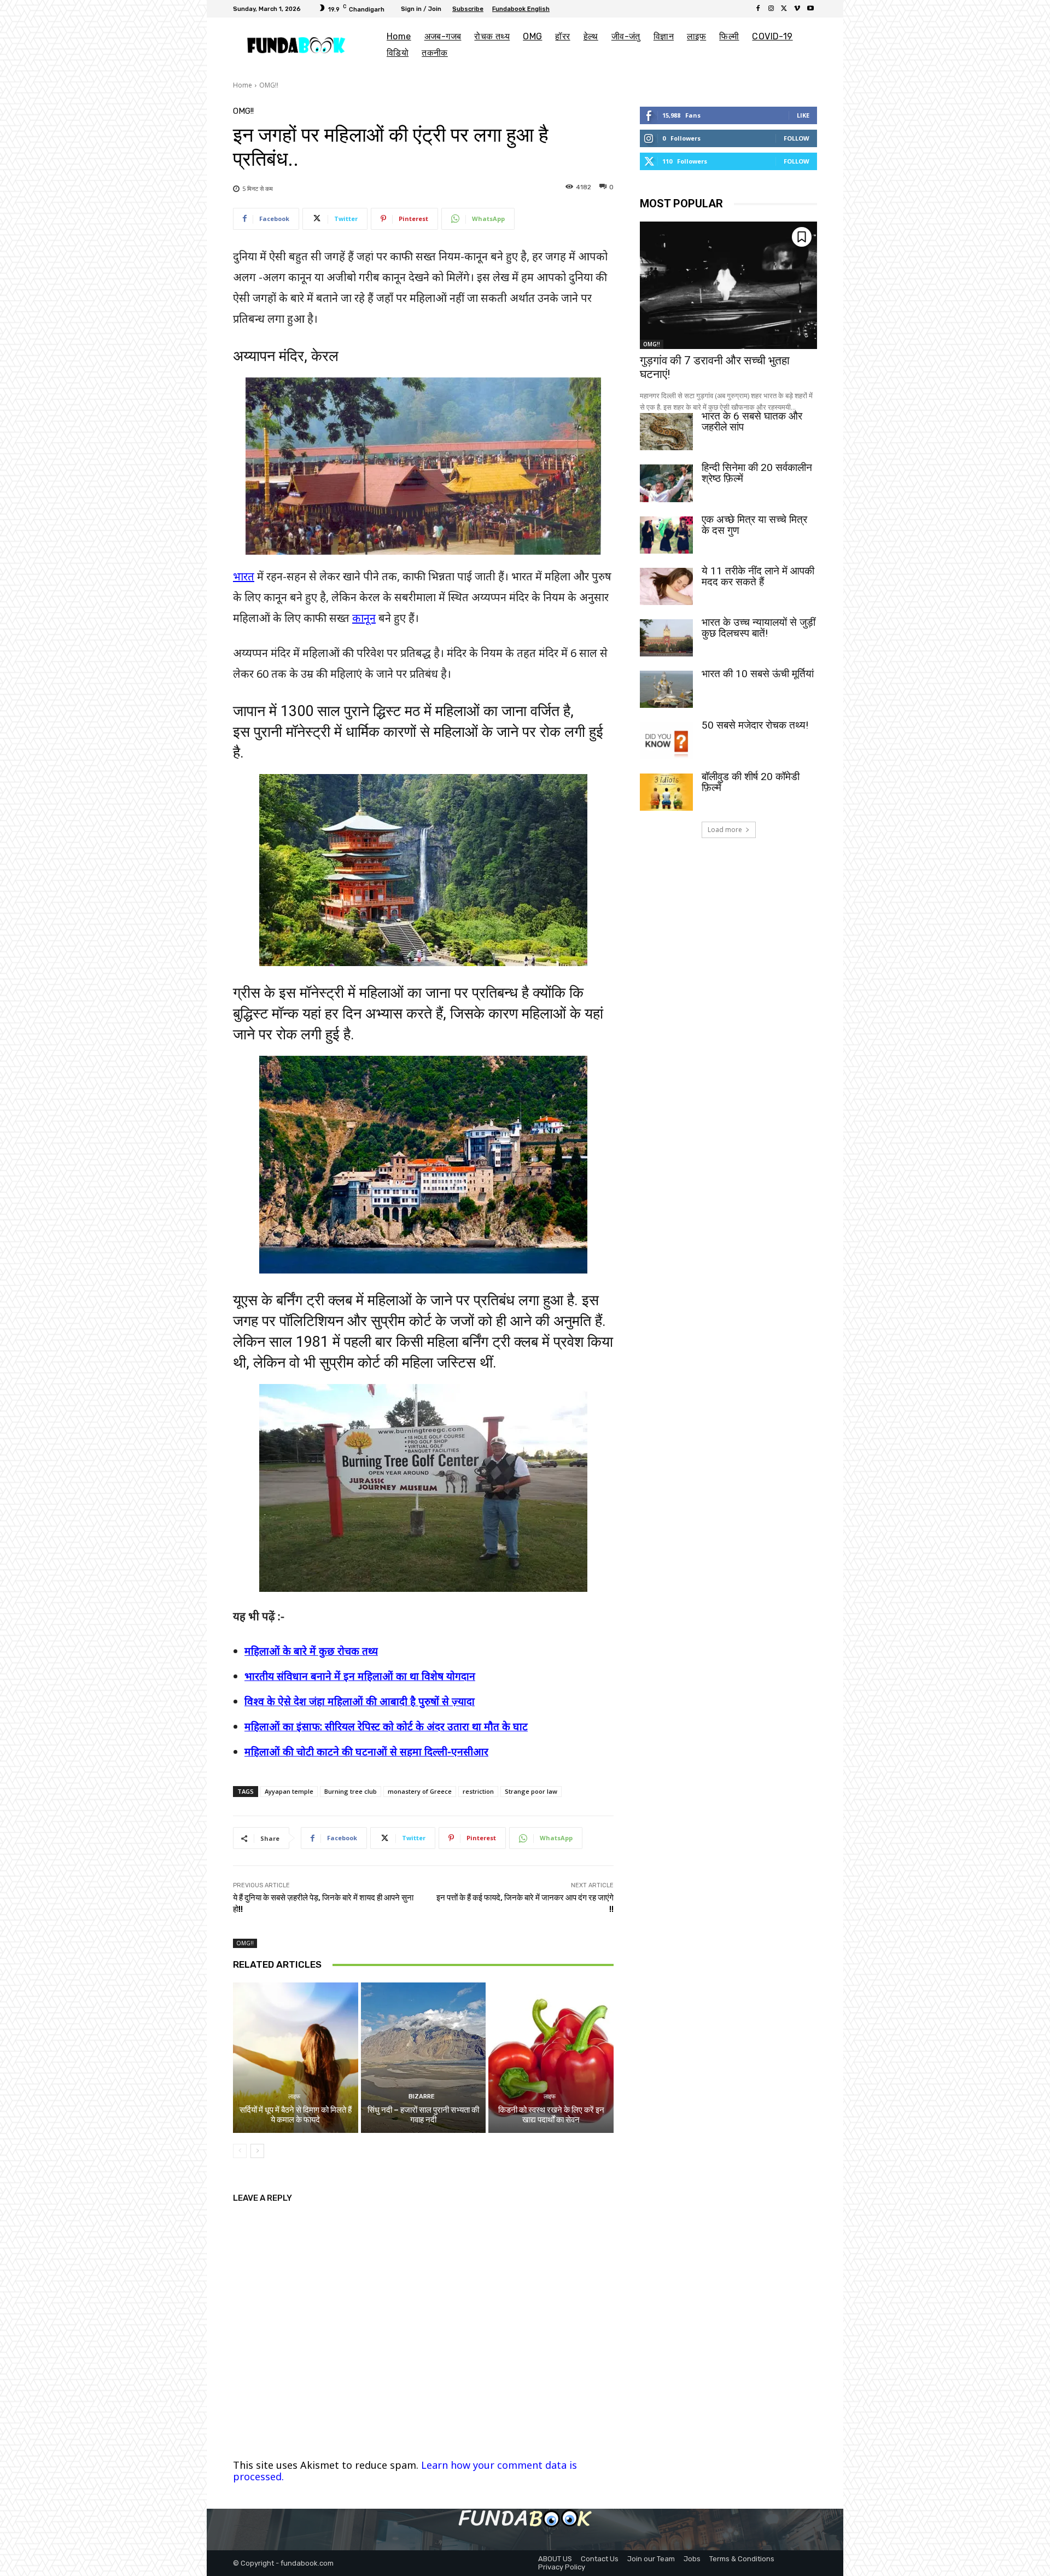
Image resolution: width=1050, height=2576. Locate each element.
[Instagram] (771, 9)
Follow (797, 138)
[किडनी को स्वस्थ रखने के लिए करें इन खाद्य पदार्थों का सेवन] (551, 2057)
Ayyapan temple (289, 1791)
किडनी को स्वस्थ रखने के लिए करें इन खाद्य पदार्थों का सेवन (551, 2115)
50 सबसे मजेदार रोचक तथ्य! (755, 725)
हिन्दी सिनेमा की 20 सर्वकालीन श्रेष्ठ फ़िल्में (757, 473)
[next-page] (257, 2151)
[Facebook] (758, 9)
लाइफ (294, 2097)
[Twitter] (784, 9)
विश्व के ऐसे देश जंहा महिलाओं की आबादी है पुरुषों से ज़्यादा (360, 1701)
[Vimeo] (797, 9)
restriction (478, 1791)
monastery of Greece (420, 1791)
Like (803, 115)
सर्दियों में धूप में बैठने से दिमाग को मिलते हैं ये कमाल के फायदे (296, 2115)
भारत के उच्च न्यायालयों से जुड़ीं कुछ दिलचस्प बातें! (759, 628)
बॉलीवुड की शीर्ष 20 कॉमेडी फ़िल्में (751, 782)
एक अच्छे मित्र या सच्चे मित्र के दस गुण (754, 525)
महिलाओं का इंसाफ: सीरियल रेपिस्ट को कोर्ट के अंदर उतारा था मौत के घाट (386, 1726)
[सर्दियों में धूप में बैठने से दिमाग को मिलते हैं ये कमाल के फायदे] (296, 2057)
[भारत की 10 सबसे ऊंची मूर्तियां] (666, 689)
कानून (364, 618)
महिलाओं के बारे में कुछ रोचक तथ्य (311, 1651)
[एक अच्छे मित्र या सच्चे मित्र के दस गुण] (666, 535)
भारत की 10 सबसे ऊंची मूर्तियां (758, 674)
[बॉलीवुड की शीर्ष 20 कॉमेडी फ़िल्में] (666, 792)
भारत (244, 576)
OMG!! (269, 85)
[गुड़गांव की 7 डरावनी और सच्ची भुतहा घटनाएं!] (728, 285)
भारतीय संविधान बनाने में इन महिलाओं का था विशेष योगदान (360, 1676)
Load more (725, 830)
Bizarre (422, 2097)
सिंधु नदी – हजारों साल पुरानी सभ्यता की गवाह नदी (423, 2115)
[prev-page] (240, 2151)
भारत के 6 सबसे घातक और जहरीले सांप (752, 421)
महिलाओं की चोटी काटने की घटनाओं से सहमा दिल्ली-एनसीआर (366, 1752)
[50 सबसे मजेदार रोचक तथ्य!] (666, 741)
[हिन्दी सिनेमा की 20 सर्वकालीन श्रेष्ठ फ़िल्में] (666, 483)
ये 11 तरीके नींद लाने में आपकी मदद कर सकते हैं (758, 576)
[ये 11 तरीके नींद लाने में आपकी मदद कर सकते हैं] (666, 586)
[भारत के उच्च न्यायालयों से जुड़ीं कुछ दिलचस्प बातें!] (666, 638)
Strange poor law (531, 1791)
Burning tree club (351, 1791)
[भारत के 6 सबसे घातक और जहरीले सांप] (666, 432)
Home (243, 85)
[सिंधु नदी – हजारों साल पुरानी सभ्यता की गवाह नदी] (424, 2057)
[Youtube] (810, 9)
